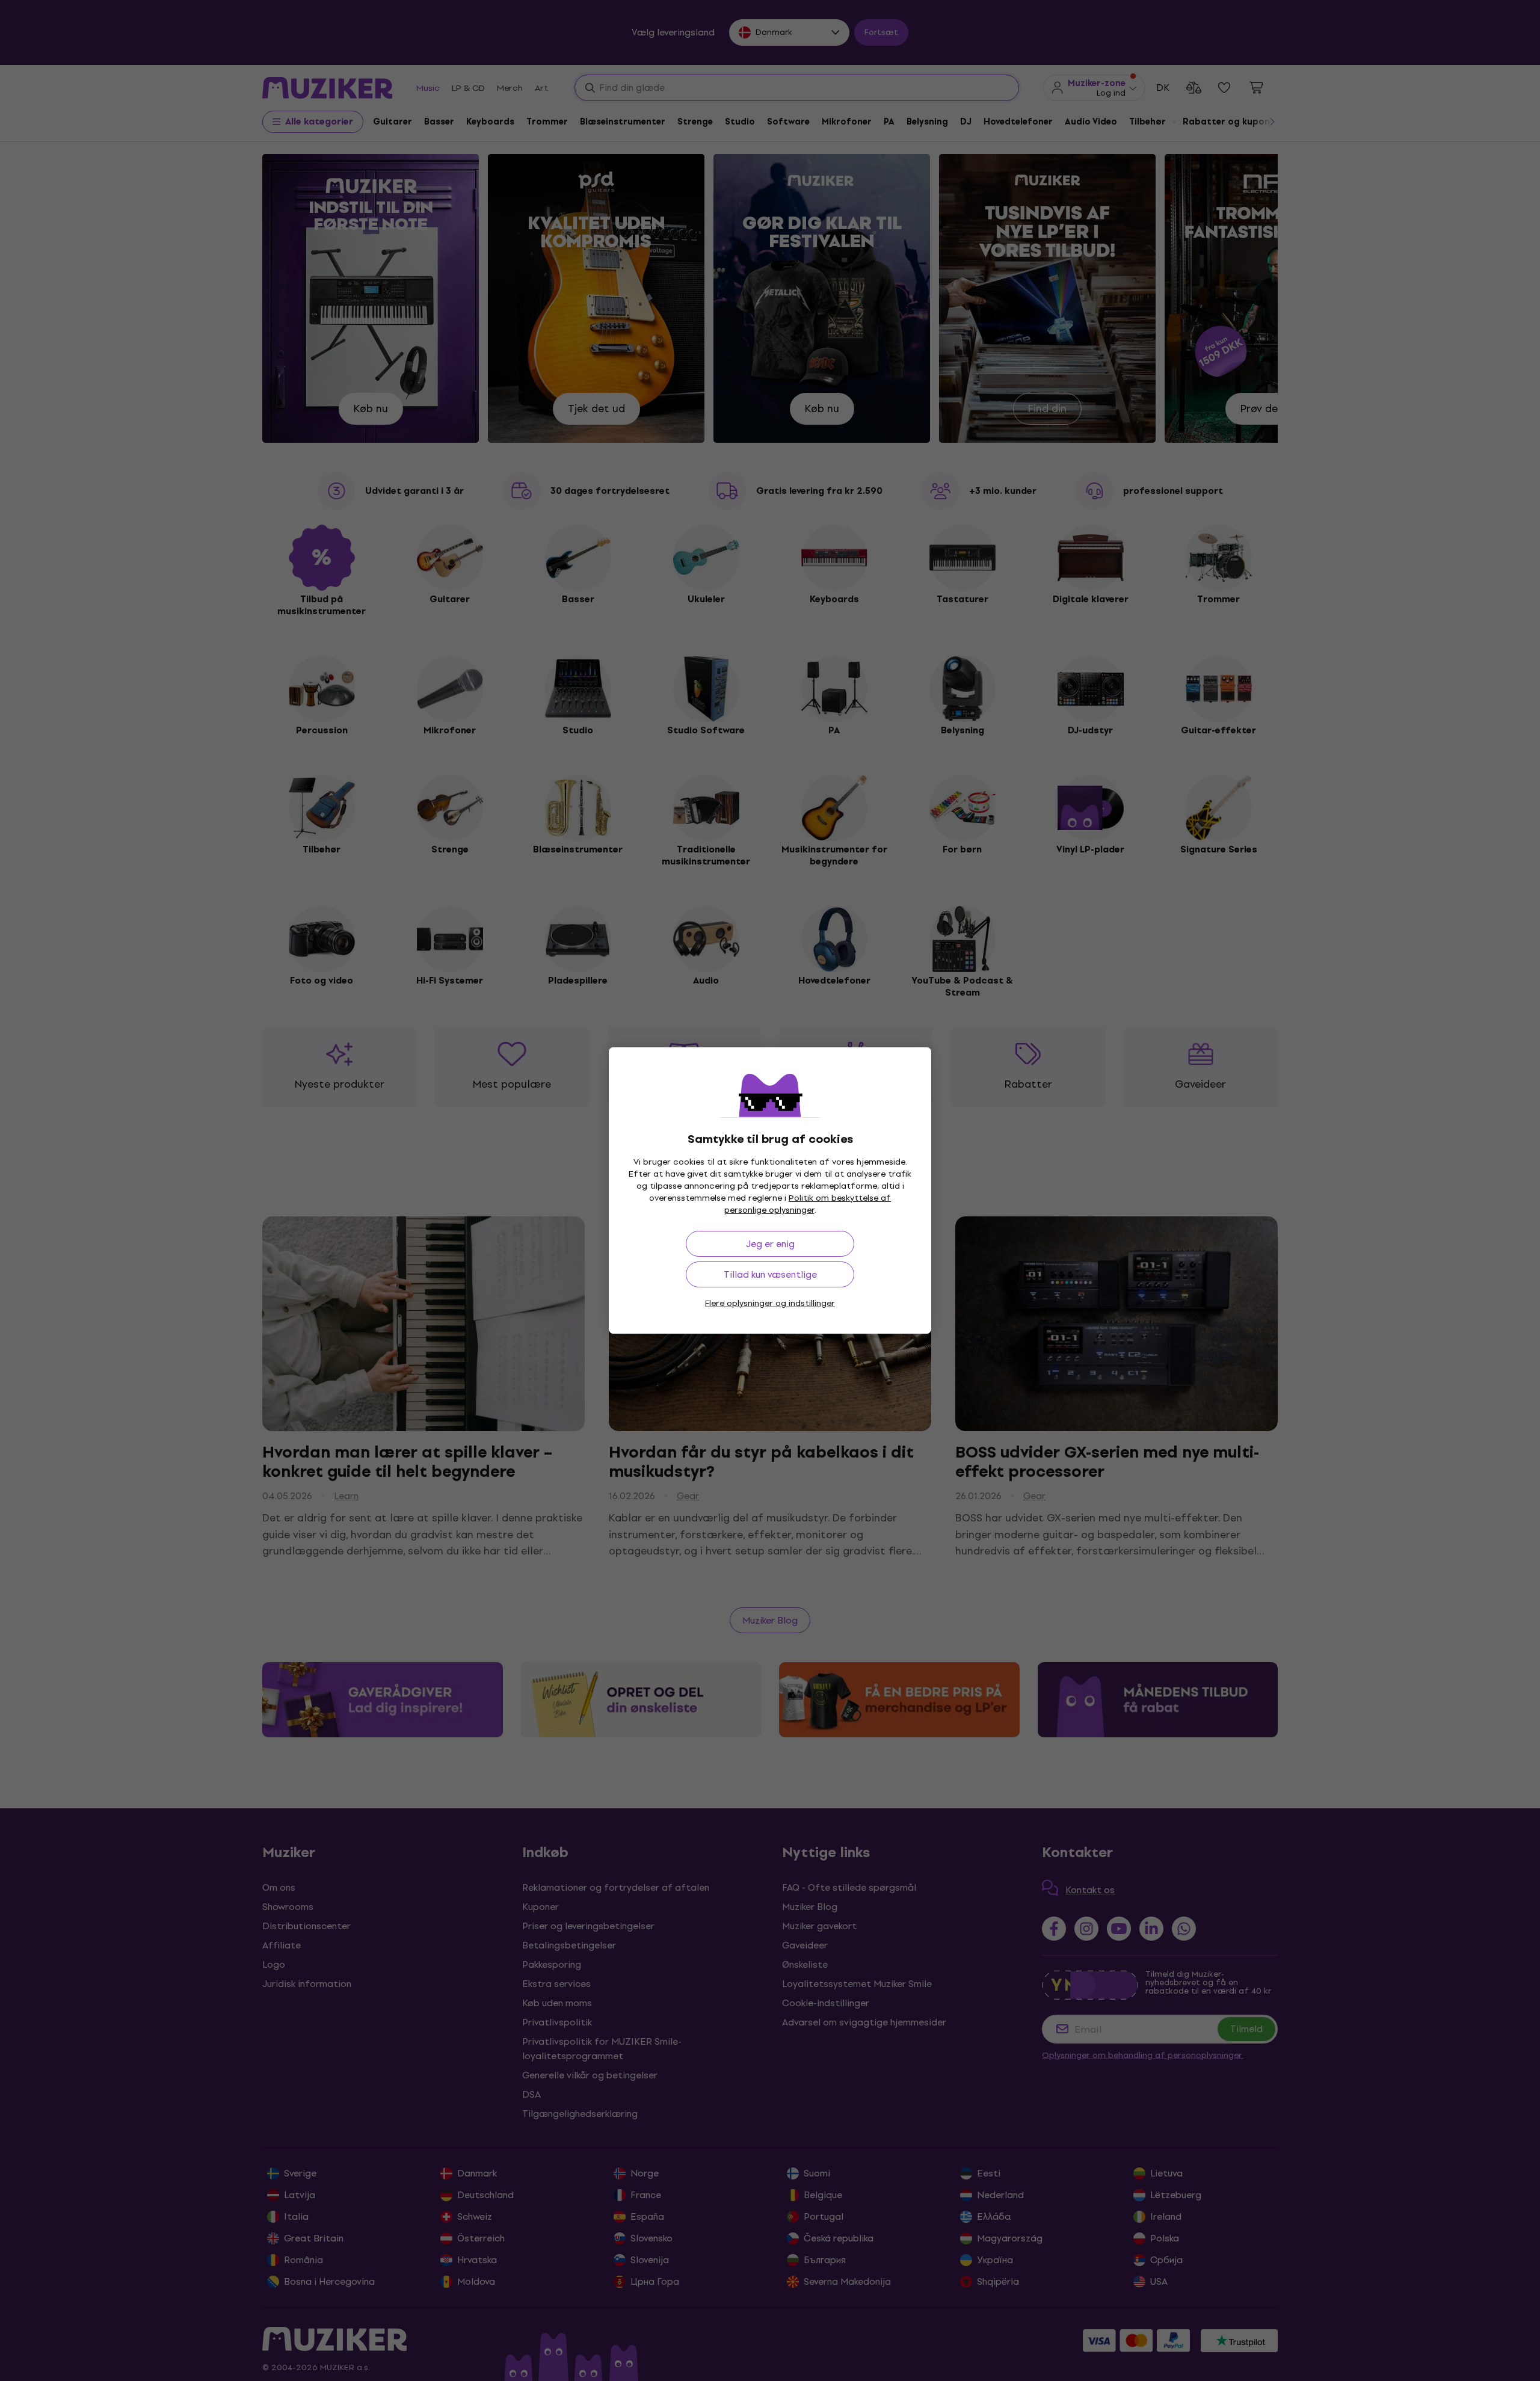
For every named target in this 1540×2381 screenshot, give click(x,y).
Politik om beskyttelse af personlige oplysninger (808, 1204)
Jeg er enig (770, 1244)
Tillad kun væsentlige (770, 1274)
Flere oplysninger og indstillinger (770, 1303)
